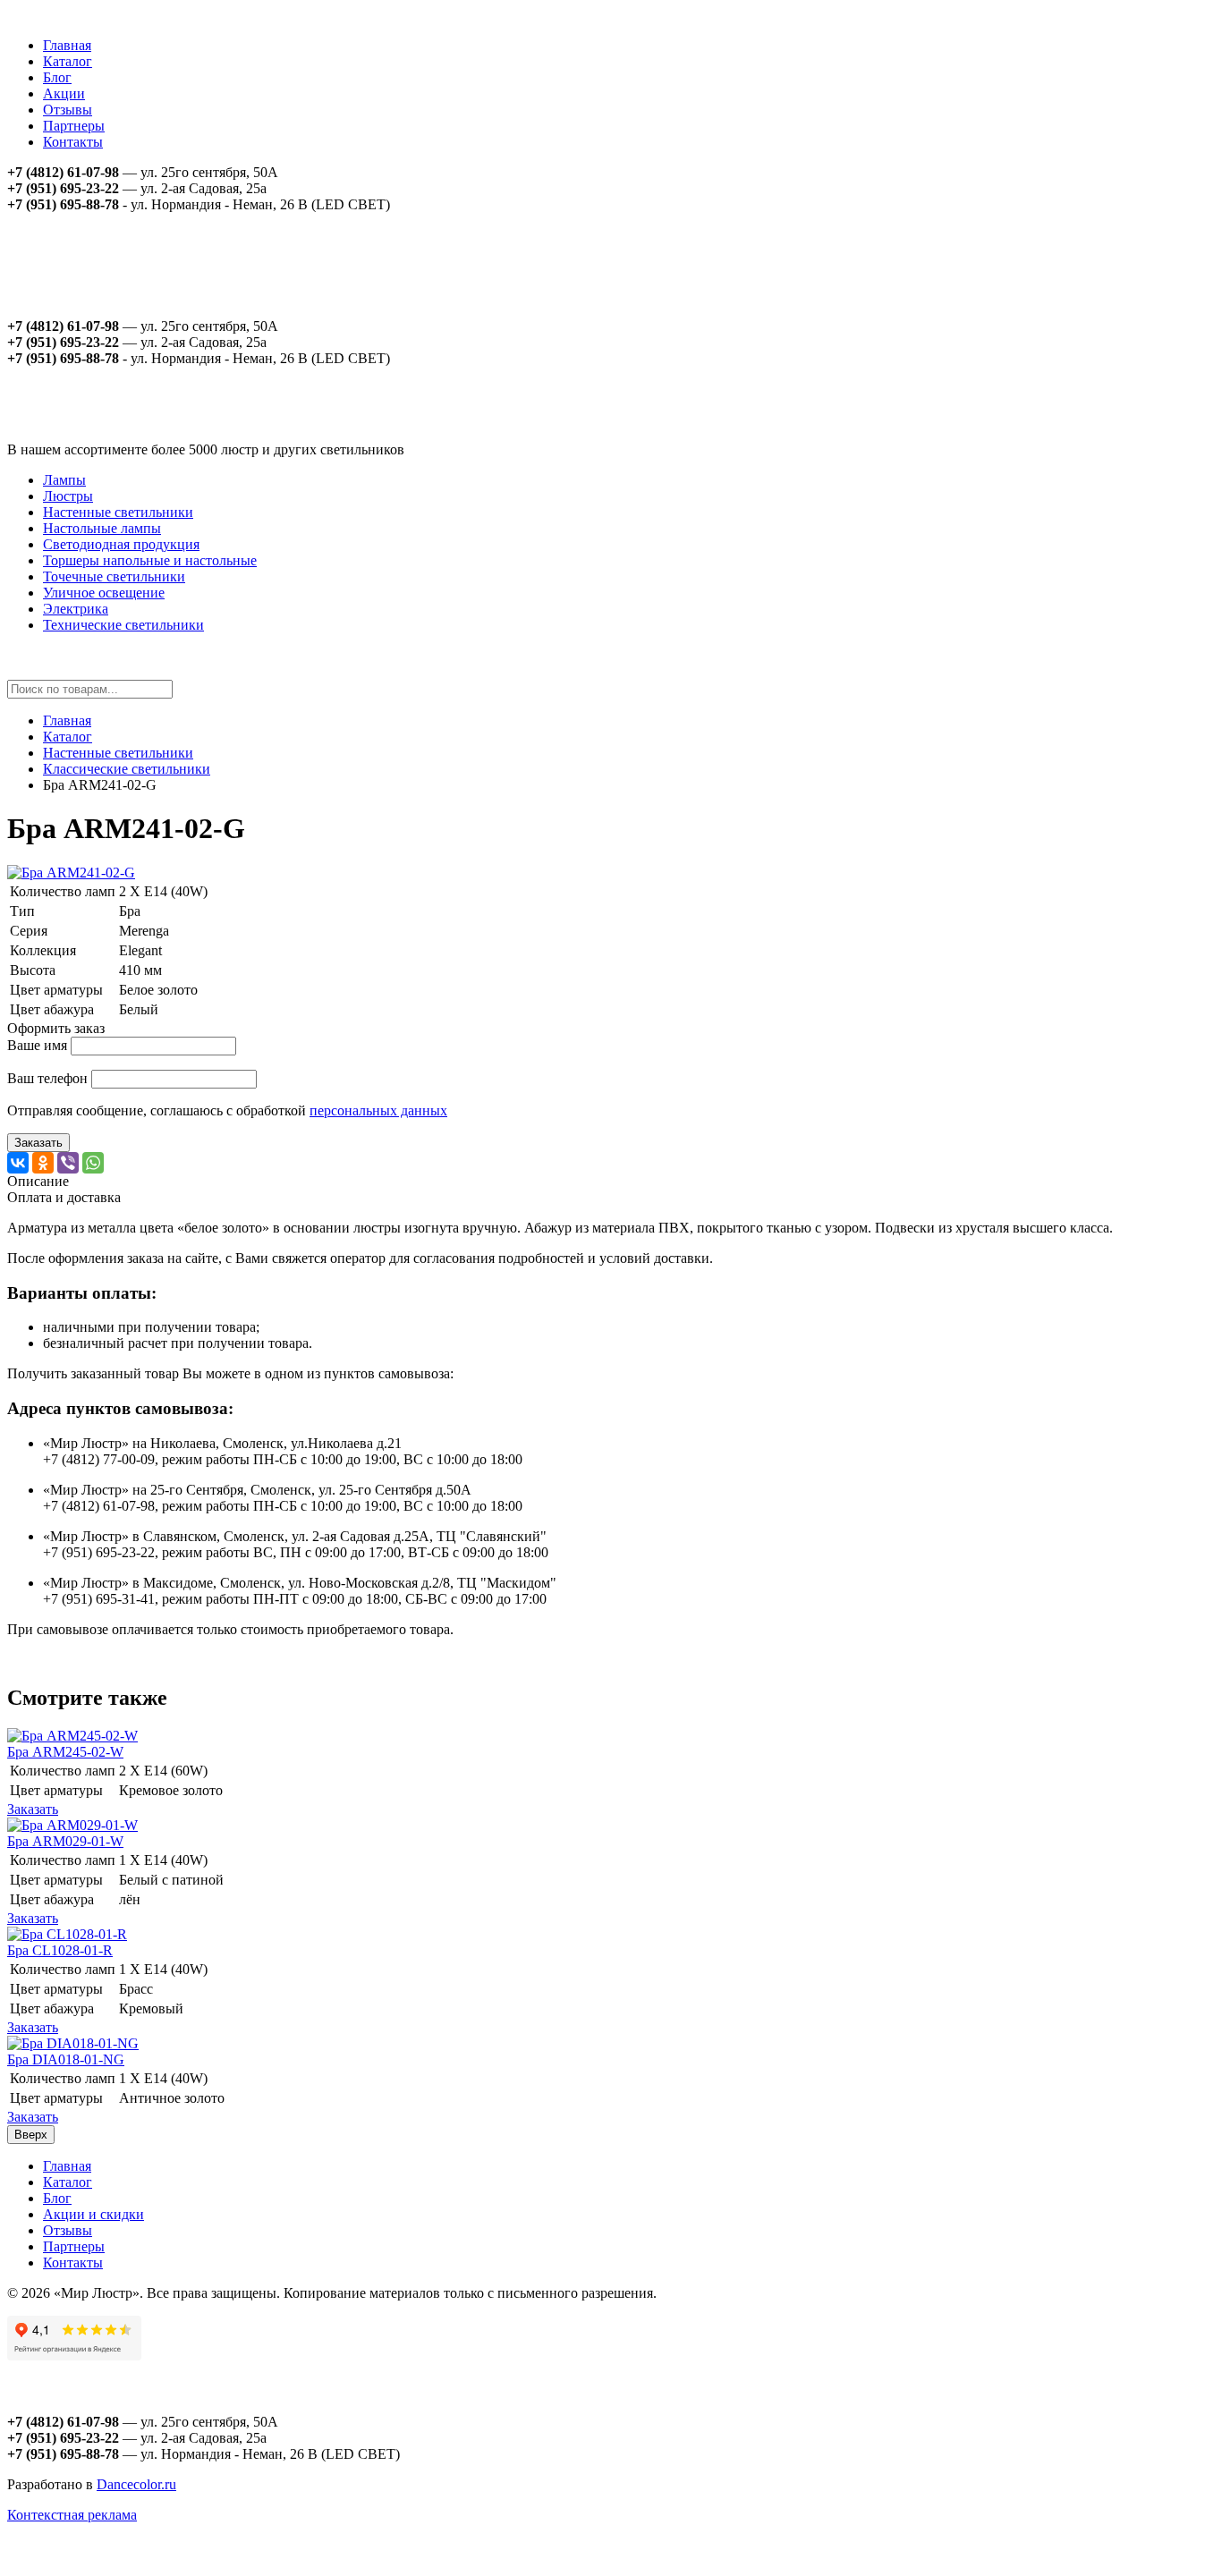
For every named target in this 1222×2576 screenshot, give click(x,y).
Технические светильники (123, 625)
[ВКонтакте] (18, 1163)
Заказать (38, 1143)
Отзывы (68, 110)
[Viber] (68, 1163)
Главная (67, 45)
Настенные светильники (118, 512)
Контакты (73, 142)
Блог (57, 77)
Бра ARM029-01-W (65, 1841)
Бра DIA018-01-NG (66, 2059)
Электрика (76, 609)
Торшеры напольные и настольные (150, 560)
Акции (64, 93)
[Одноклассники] (43, 1163)
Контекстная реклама (72, 2515)
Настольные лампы (102, 528)
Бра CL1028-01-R (60, 1950)
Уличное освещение (104, 593)
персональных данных (378, 1110)
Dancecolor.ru (136, 2484)
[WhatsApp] (93, 1163)
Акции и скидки (93, 2214)
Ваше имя (37, 1045)
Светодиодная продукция (121, 544)
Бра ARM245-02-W (65, 1752)
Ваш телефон (47, 1078)
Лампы (64, 480)
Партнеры (74, 126)
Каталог (68, 61)
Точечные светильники (114, 576)
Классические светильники (127, 769)
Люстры (68, 496)
